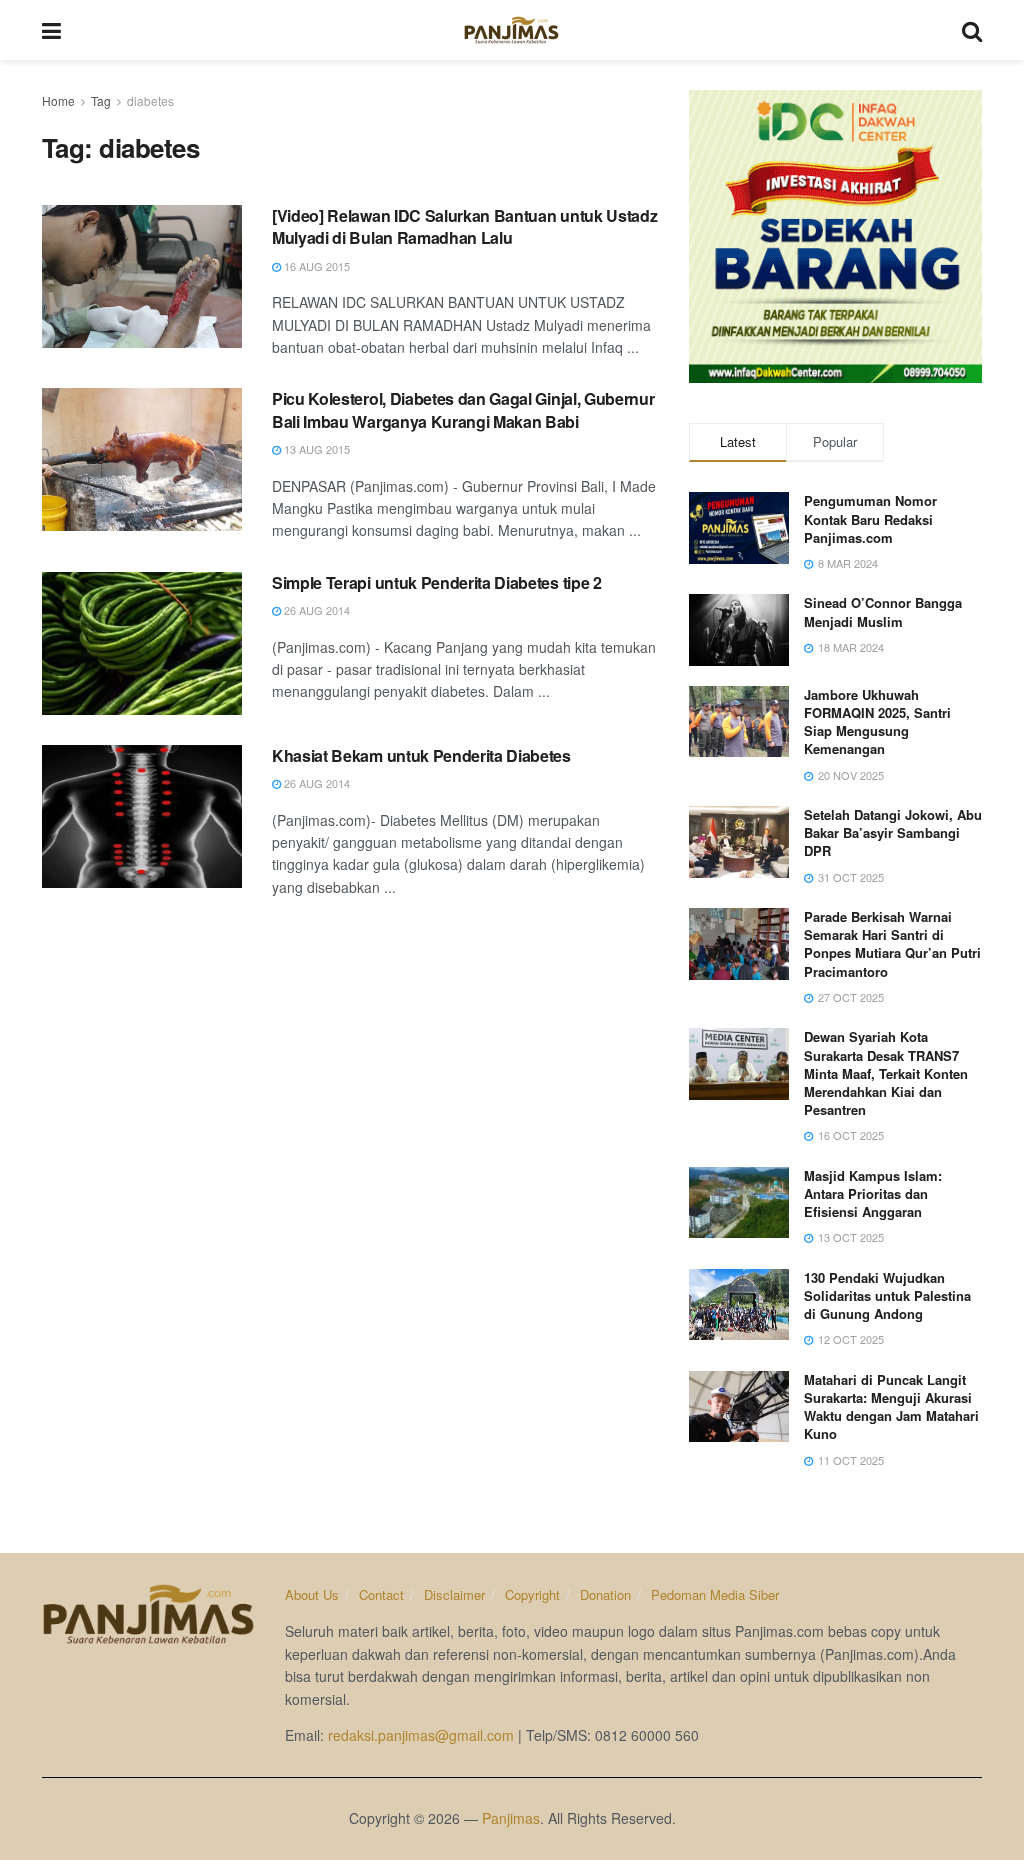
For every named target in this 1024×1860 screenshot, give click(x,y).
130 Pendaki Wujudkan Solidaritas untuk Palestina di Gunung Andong (887, 1295)
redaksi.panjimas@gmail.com (421, 1735)
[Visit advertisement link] (835, 236)
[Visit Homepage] (511, 30)
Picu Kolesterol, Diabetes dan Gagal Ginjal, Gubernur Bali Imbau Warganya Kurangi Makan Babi (463, 409)
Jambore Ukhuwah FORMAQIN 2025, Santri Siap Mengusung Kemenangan (877, 722)
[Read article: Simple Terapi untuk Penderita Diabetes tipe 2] (142, 643)
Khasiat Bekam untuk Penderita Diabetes (421, 755)
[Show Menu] (51, 30)
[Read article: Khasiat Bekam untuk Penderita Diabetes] (142, 816)
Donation (605, 1594)
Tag (101, 100)
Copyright (532, 1594)
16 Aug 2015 (315, 266)
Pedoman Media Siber (715, 1594)
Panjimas (511, 1818)
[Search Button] (972, 30)
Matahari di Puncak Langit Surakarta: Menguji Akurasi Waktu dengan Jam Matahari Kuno (891, 1407)
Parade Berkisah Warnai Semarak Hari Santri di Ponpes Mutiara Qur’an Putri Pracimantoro (892, 944)
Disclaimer (454, 1594)
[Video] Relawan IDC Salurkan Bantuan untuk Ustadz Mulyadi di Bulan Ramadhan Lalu (464, 226)
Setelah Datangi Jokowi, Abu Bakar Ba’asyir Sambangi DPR (893, 832)
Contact (381, 1594)
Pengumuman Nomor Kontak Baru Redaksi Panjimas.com (870, 518)
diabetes (150, 100)
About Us (312, 1594)
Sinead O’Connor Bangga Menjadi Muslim (883, 611)
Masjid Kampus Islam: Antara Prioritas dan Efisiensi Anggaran (873, 1193)
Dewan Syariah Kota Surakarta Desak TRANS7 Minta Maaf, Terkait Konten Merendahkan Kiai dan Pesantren (886, 1073)
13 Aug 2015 (315, 449)
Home (58, 100)
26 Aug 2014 (315, 610)
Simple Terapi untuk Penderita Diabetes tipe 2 (437, 582)
